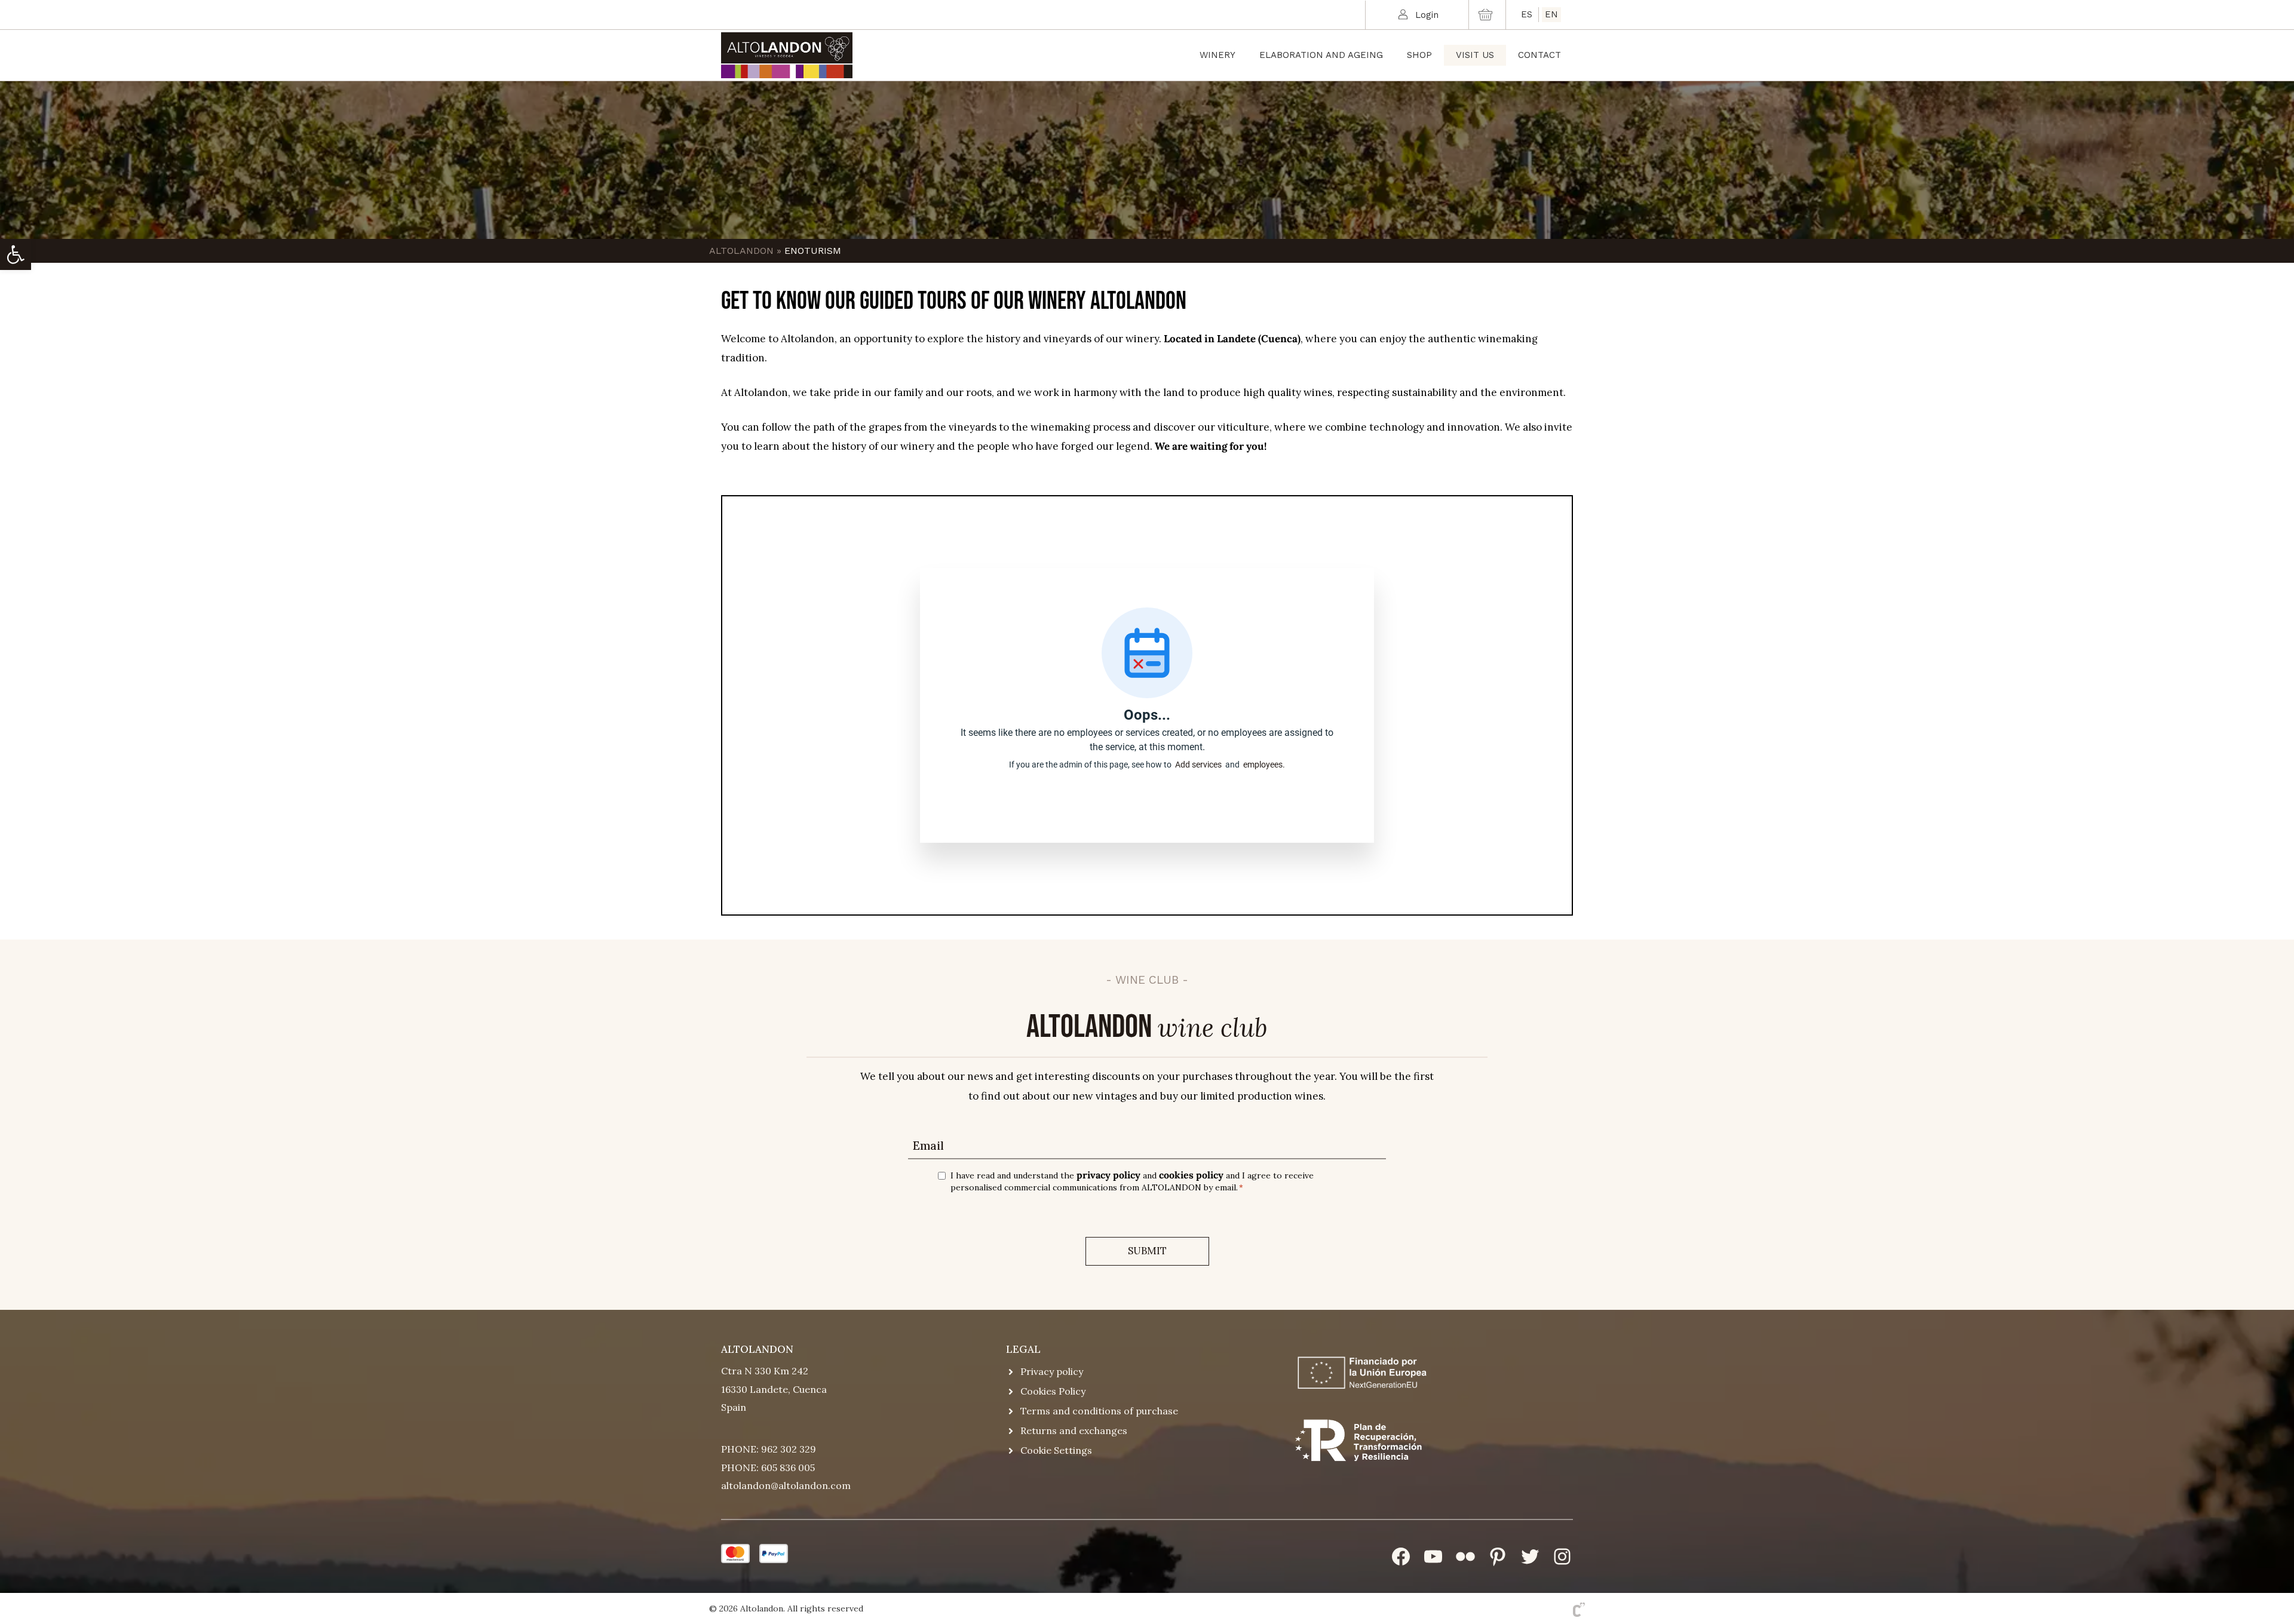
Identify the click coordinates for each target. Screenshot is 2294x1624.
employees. (1264, 765)
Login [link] (1427, 15)
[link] (16, 254)
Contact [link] (1539, 55)
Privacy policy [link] (1052, 1371)
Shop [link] (1419, 55)
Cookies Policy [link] (1053, 1391)
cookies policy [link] (1191, 1175)
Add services (1200, 765)
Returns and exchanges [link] (1074, 1430)
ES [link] (1527, 14)
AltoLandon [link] (741, 251)
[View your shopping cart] (1487, 15)
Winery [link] (1217, 55)
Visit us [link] (1475, 55)
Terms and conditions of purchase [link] (1099, 1411)
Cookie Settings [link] (1056, 1450)
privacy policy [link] (1108, 1175)
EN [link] (1551, 14)
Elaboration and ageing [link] (1321, 55)
